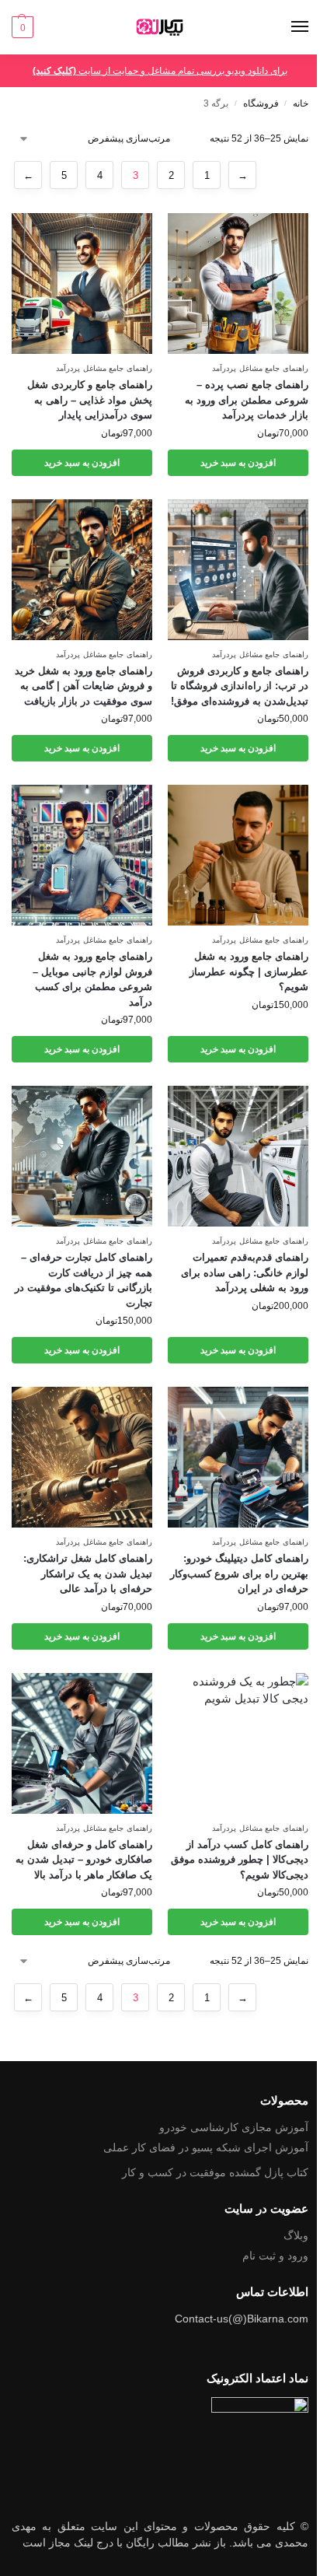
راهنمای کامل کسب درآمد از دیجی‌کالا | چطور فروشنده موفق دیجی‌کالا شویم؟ (240, 1860)
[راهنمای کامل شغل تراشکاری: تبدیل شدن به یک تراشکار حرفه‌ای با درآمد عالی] (82, 1457)
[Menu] (285, 27)
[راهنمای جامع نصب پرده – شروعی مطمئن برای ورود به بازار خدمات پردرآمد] (238, 283)
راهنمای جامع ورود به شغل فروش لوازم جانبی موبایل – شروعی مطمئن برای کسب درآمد (92, 979)
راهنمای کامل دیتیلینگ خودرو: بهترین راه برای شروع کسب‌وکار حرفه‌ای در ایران (239, 1573)
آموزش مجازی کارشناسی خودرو (234, 2127)
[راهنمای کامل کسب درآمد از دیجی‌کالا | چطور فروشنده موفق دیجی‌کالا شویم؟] (238, 1743)
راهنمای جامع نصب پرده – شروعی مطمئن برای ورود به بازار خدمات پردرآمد (247, 400)
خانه (301, 103)
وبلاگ (296, 2235)
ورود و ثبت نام (275, 2256)
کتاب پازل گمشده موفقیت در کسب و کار (215, 2172)
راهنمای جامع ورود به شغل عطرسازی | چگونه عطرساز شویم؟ (249, 971)
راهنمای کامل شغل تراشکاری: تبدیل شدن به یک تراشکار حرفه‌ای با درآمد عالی (88, 1573)
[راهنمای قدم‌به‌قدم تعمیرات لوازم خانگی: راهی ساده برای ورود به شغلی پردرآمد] (238, 1156)
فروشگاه (261, 103)
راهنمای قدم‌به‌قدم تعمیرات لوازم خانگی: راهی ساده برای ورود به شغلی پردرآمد (245, 1272)
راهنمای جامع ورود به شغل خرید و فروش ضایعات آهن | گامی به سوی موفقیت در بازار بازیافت (83, 686)
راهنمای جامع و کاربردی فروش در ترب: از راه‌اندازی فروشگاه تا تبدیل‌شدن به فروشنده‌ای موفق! (240, 686)
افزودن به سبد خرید (238, 463)
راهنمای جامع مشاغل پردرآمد (260, 368)
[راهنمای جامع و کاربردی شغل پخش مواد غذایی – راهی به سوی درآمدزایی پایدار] (82, 283)
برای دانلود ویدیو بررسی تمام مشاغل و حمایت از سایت (160, 71)
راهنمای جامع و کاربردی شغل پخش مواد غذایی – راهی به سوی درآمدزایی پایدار (90, 400)
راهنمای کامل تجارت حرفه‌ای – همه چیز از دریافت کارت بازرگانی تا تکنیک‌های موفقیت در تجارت (83, 1280)
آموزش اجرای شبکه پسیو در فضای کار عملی (206, 2147)
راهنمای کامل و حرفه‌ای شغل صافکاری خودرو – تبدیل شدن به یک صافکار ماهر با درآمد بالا (84, 1860)
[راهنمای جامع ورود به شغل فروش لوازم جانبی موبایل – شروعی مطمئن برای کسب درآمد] (82, 855)
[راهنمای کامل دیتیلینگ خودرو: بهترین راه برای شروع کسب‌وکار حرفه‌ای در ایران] (238, 1457)
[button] (23, 27)
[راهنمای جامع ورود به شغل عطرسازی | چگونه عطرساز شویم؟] (238, 855)
